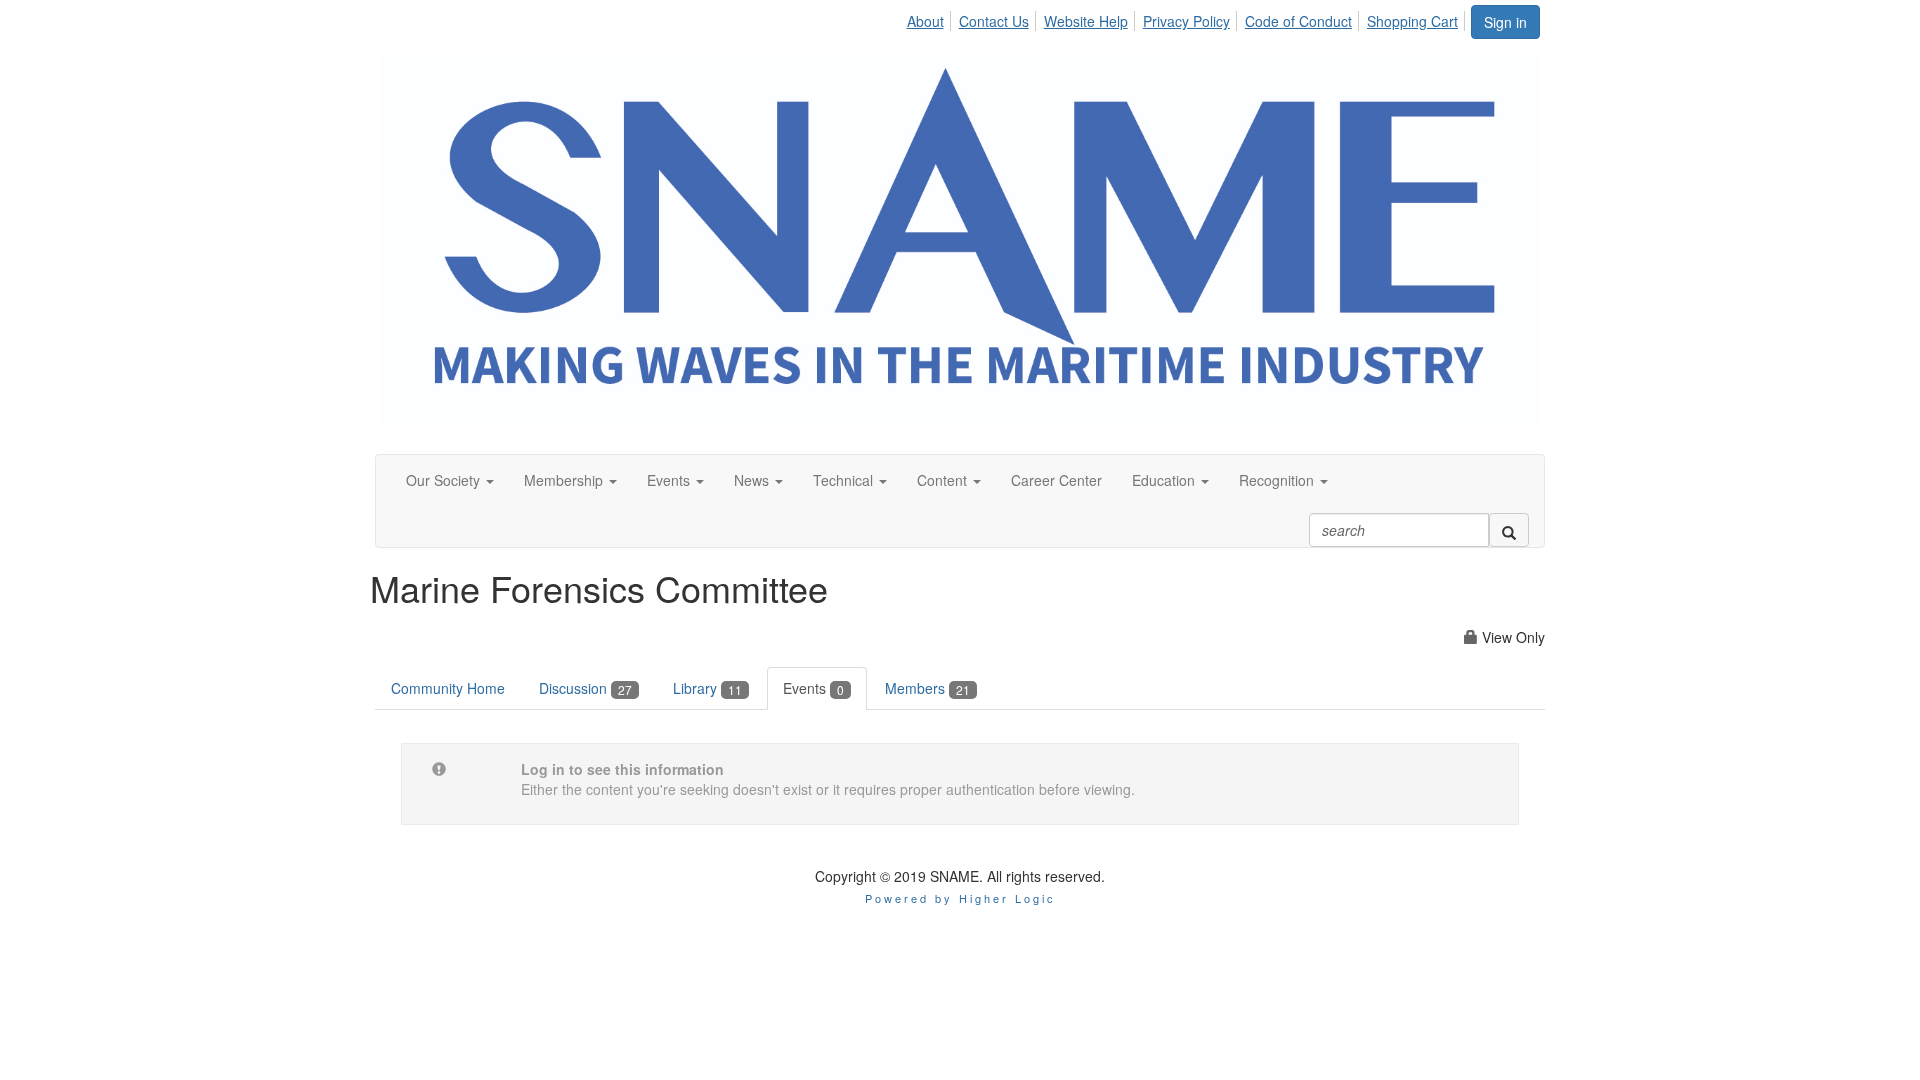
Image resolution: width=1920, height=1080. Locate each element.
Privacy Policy (1186, 21)
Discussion (585, 688)
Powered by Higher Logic (960, 898)
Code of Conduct (1298, 21)
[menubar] (1187, 18)
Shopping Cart (1412, 21)
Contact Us (994, 21)
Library (707, 688)
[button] (450, 480)
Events (813, 688)
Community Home (448, 688)
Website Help (1086, 21)
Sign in (1505, 22)
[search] (1509, 530)
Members (927, 688)
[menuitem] (930, 18)
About (925, 21)
